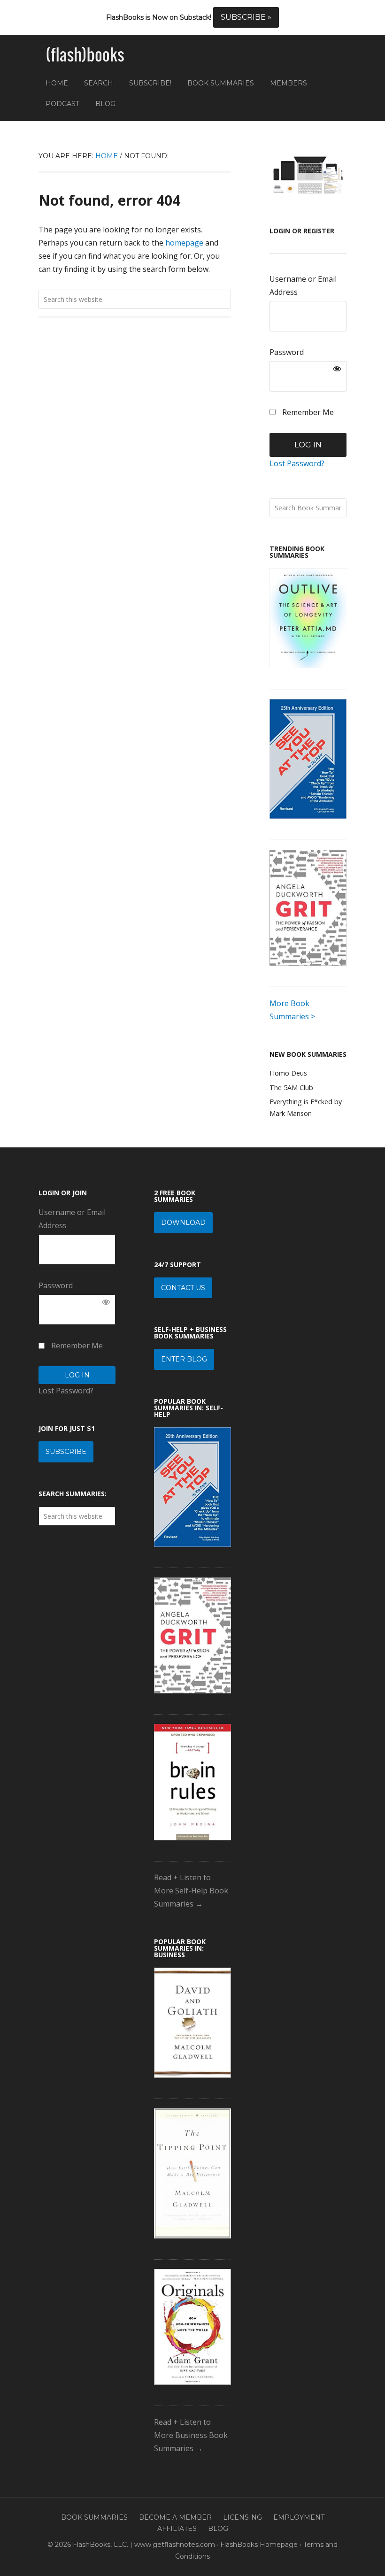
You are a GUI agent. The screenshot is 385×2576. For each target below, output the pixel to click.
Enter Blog (184, 1359)
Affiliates (177, 2529)
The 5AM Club (291, 1088)
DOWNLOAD (183, 1223)
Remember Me (307, 412)
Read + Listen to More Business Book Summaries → (191, 2435)
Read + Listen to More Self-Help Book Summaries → (191, 1891)
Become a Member (175, 2517)
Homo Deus (288, 1073)
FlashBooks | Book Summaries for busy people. (85, 55)
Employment (299, 2517)
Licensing (243, 2517)
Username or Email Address (303, 285)
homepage (184, 243)
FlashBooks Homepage (259, 2545)
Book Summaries (94, 2517)
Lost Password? (297, 463)
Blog (218, 2529)
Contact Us (183, 1288)
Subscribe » (246, 17)
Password (287, 352)
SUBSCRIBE (66, 1452)
